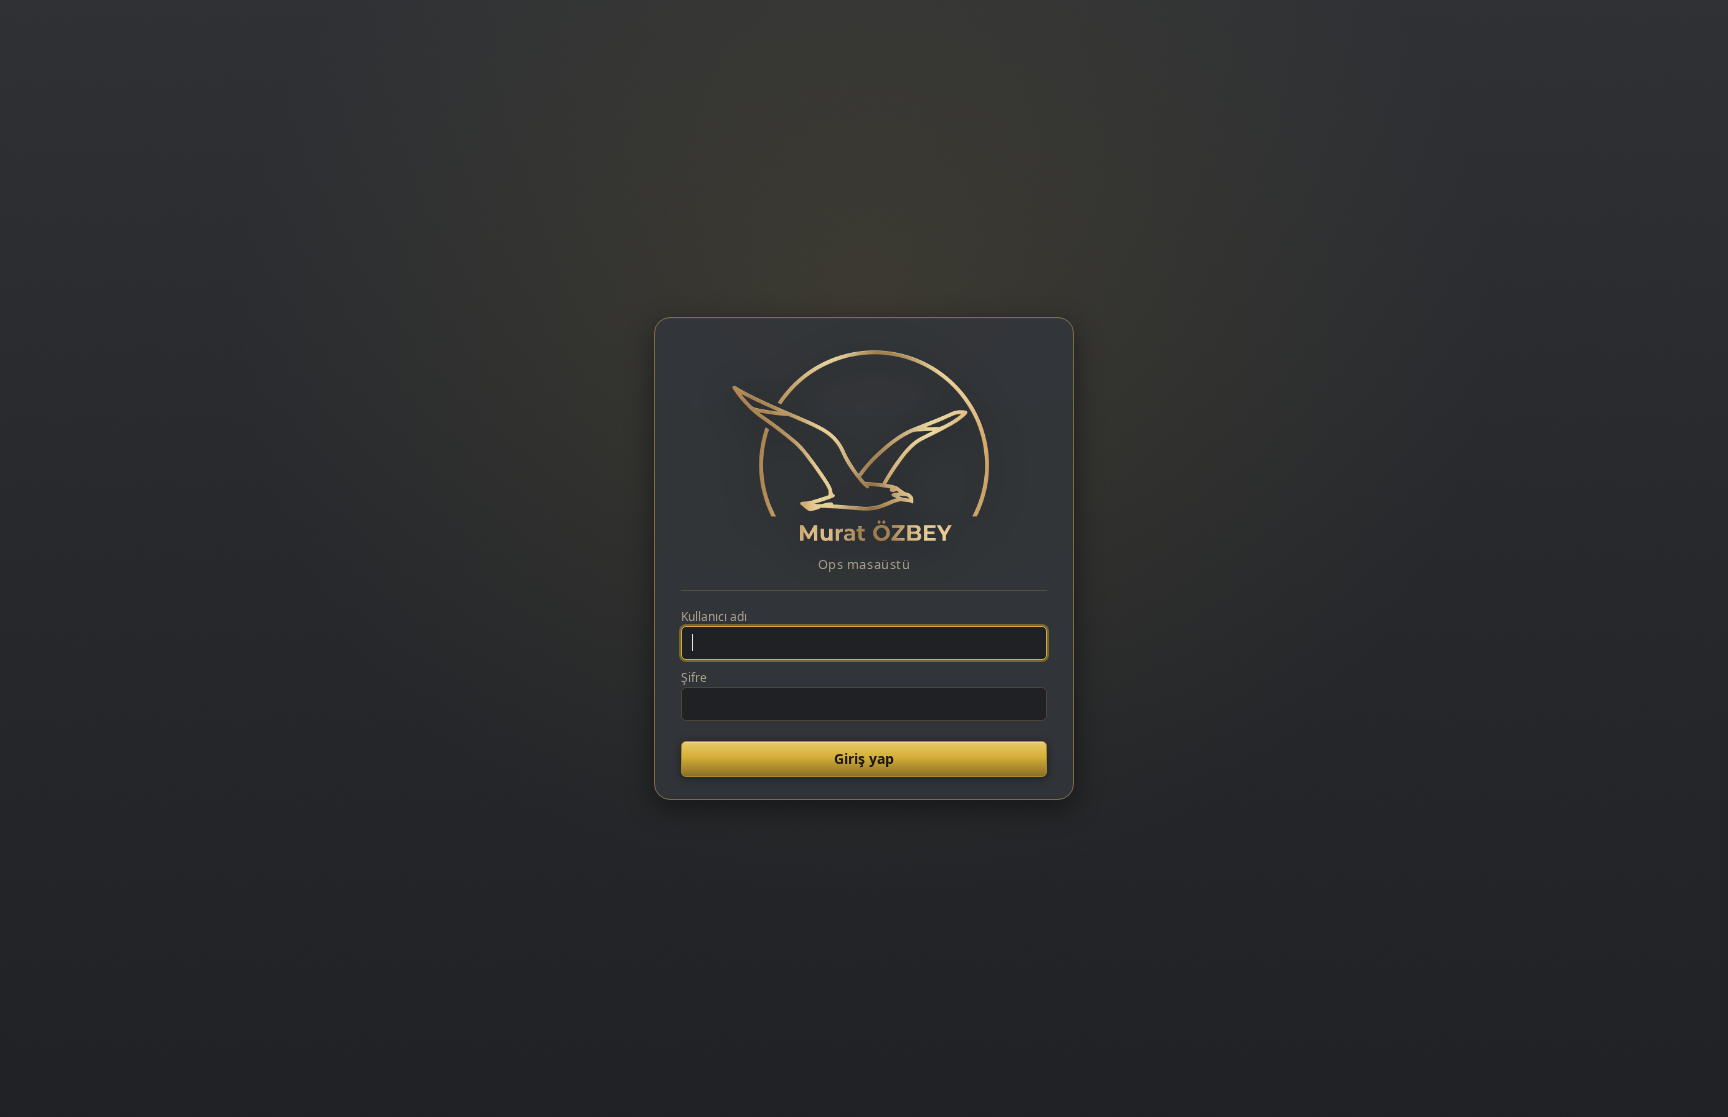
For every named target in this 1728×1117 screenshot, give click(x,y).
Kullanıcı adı (714, 617)
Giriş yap (864, 758)
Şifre (694, 678)
